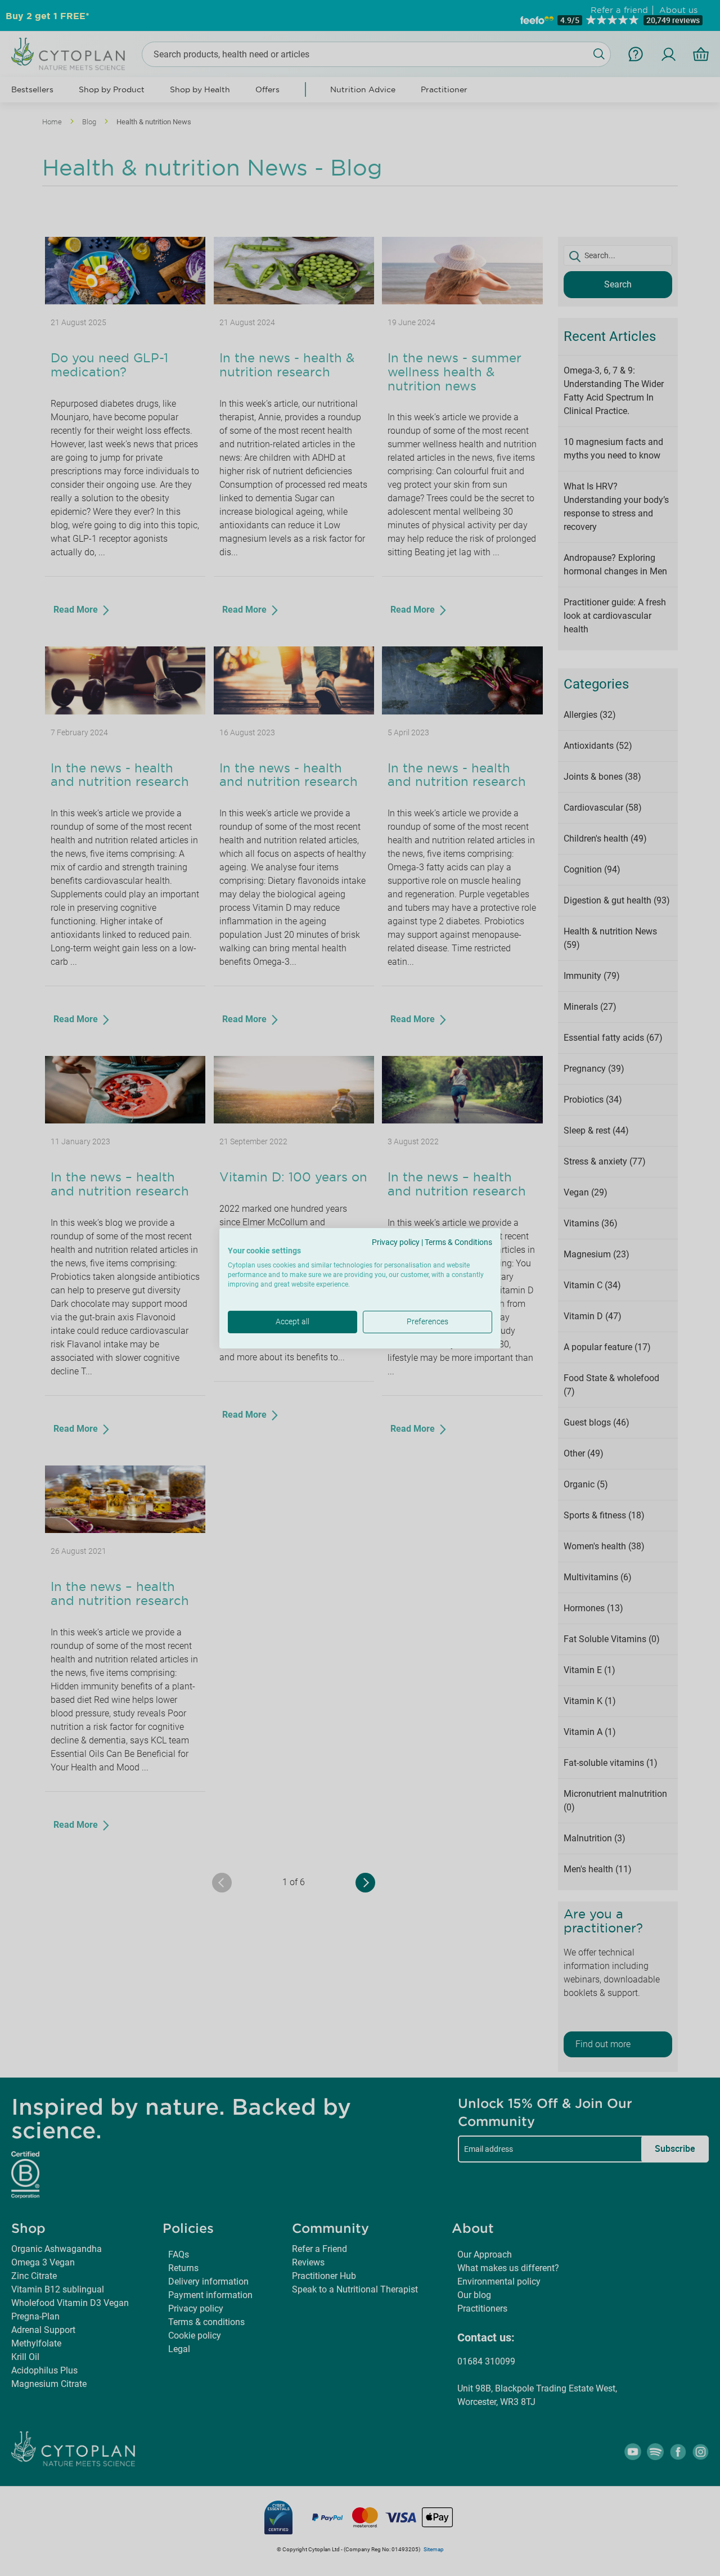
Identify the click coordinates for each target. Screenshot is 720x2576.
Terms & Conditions (458, 1242)
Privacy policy (396, 1242)
